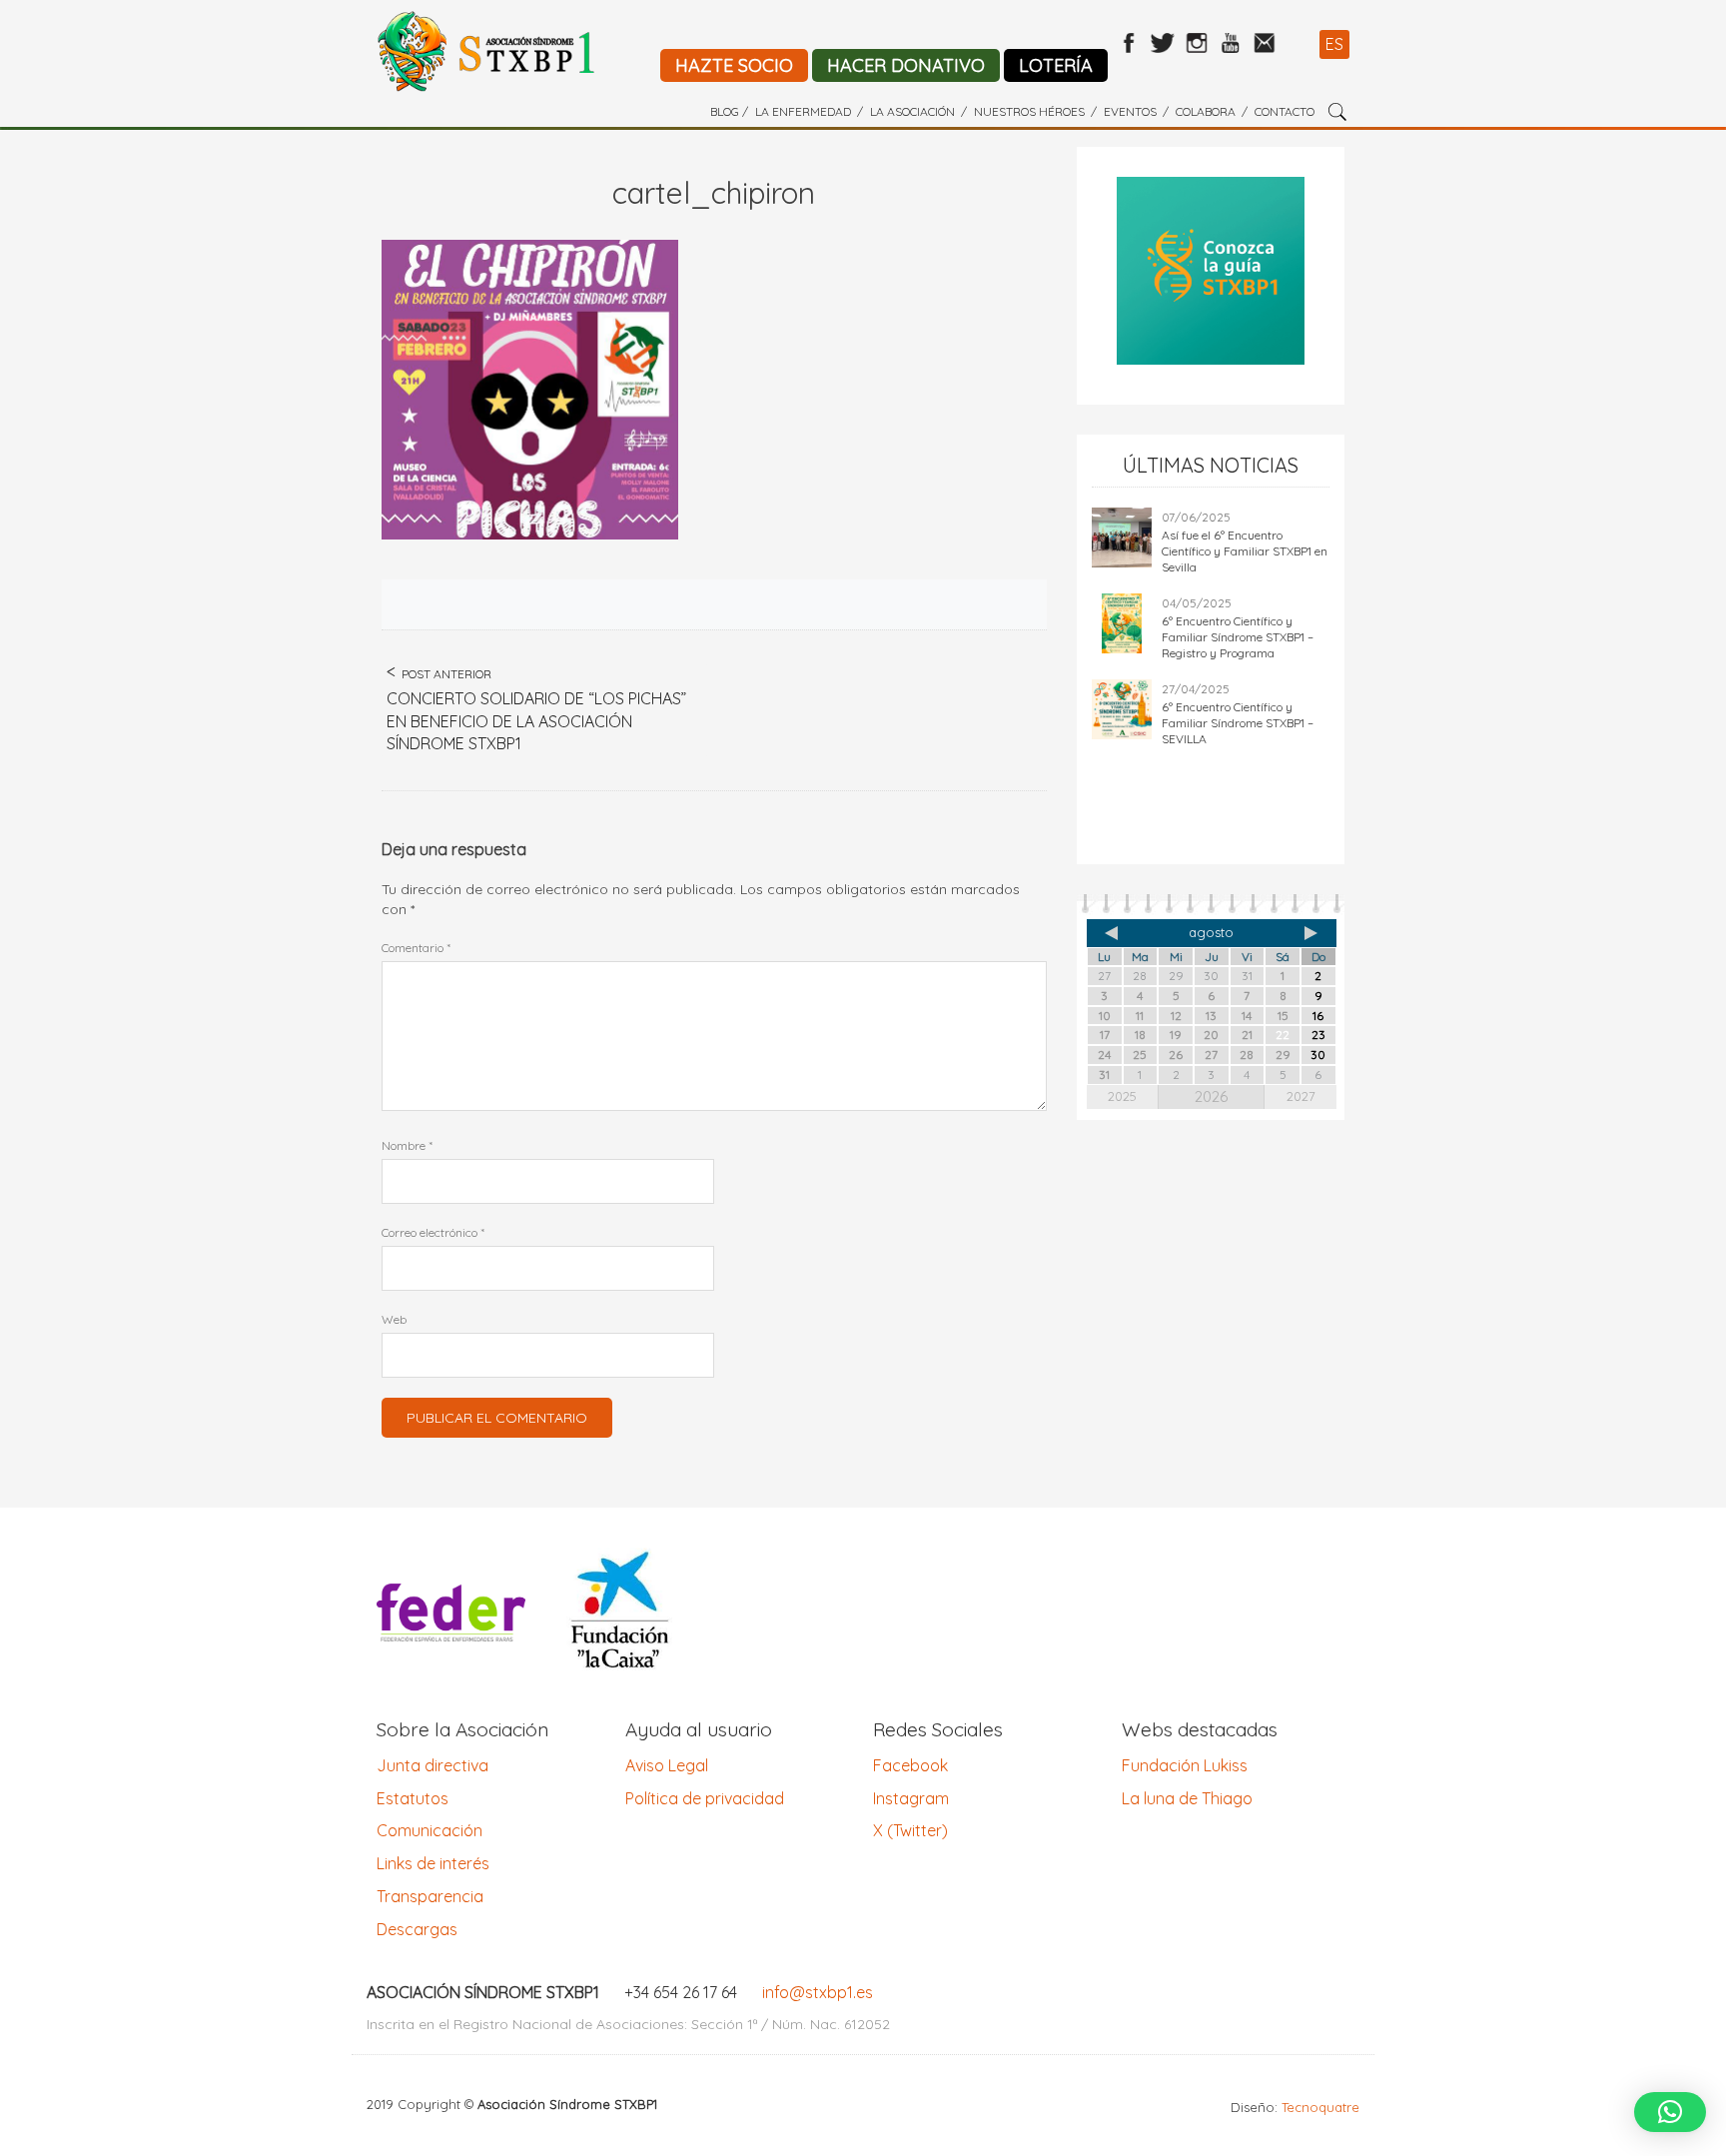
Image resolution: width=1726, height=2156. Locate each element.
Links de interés (433, 1863)
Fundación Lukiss (1185, 1765)
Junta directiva (432, 1765)
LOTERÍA (1056, 65)
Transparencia (430, 1896)
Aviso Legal (667, 1765)
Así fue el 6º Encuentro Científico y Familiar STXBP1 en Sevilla (1245, 551)
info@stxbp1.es (818, 1992)
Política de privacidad (705, 1798)
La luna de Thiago (1187, 1798)
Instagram (911, 1798)
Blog (725, 111)
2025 (1122, 1096)
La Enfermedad (803, 111)
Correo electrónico (433, 1232)
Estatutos (413, 1798)
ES (1334, 44)
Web (394, 1319)
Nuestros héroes (1029, 111)
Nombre (407, 1145)
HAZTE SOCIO (734, 65)
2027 (1301, 1096)
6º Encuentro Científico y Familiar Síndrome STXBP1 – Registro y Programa (1238, 637)
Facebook (910, 1765)
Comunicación (430, 1830)
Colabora (1206, 111)
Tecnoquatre (1320, 2107)
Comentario (416, 948)
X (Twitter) (910, 1830)
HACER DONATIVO (906, 65)
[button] (1670, 2112)
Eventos (1130, 111)
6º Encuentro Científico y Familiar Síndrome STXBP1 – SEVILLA (1238, 723)
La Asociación (912, 111)
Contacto (1285, 111)
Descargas (417, 1929)
